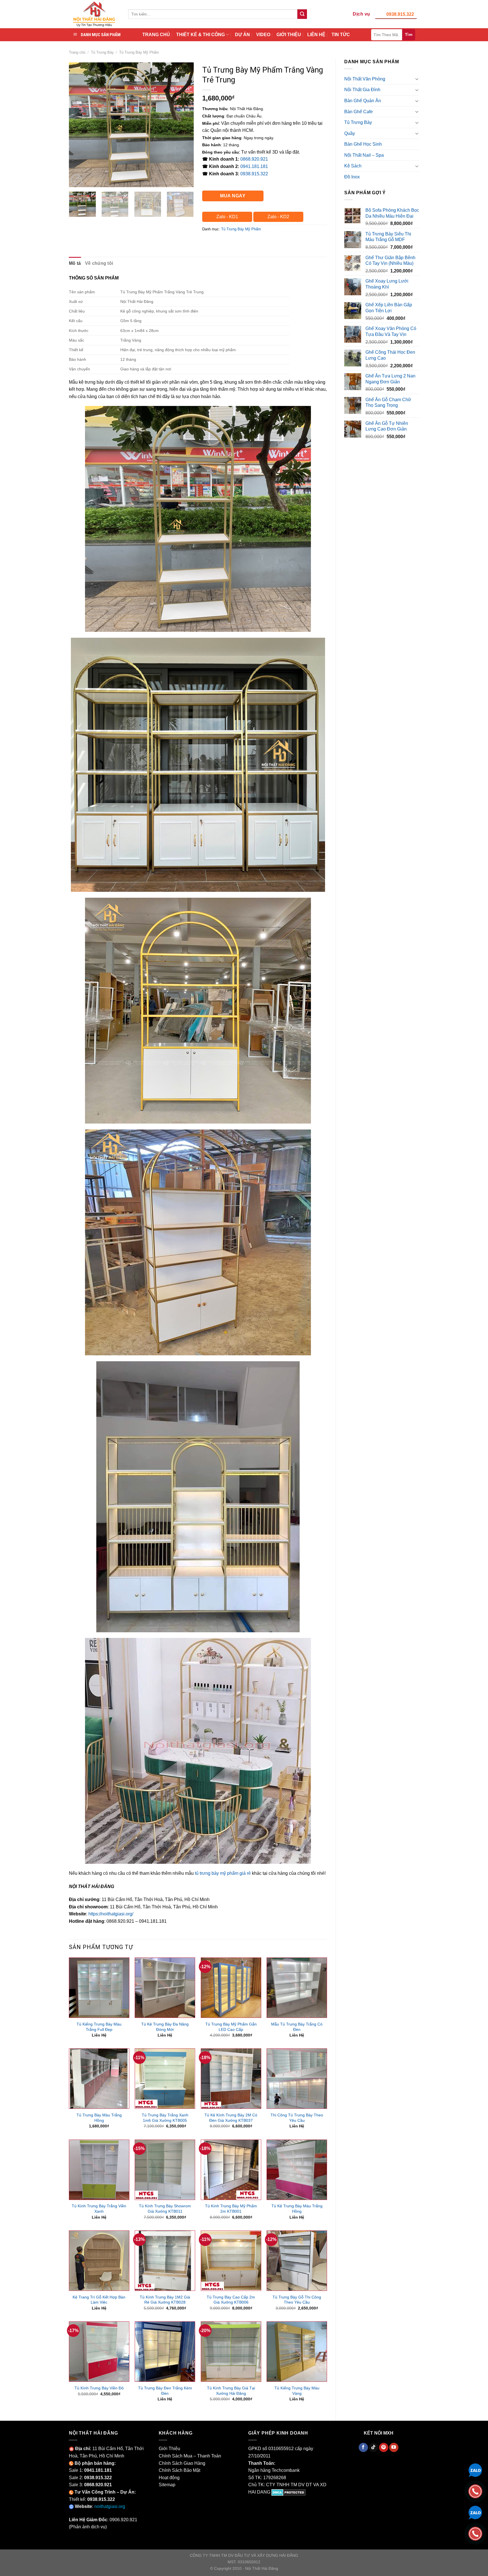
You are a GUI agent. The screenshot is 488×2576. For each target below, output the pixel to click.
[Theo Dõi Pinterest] (384, 2448)
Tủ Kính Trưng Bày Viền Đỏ (99, 2388)
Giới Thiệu (169, 2449)
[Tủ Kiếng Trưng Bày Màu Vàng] (297, 2352)
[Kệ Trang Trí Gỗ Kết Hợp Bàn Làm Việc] (99, 2261)
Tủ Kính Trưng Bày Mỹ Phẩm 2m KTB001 (231, 2209)
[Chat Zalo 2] (475, 2512)
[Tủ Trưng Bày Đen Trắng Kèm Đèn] (165, 2352)
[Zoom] (76, 180)
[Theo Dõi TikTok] (373, 2448)
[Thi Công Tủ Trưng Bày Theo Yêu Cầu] (297, 2079)
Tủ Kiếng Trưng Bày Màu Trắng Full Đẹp (99, 2027)
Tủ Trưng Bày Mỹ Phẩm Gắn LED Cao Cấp (231, 2027)
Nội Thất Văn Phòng (365, 79)
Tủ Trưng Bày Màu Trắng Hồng (99, 2118)
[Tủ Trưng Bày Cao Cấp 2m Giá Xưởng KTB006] (231, 2261)
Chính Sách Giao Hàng (182, 2463)
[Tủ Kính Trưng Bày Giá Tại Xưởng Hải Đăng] (231, 2352)
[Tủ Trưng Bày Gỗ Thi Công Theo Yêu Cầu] (297, 2261)
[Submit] (302, 14)
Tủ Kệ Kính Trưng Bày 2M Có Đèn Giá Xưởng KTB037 (231, 2118)
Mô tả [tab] (75, 263)
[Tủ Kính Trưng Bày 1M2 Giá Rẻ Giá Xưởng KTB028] (165, 2261)
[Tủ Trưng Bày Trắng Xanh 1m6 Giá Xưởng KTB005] (165, 2079)
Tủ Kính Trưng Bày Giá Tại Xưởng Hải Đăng (231, 2391)
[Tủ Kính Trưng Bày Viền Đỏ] (99, 2352)
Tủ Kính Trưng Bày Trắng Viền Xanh (99, 2209)
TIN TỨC (341, 35)
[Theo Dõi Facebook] (363, 2448)
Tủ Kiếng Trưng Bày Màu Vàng (297, 2391)
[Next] (184, 124)
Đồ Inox (352, 177)
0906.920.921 (123, 2520)
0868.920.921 (254, 159)
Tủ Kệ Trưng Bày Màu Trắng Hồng (297, 2209)
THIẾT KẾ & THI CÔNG (201, 35)
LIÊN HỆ (316, 35)
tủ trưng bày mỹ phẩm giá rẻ (223, 1873)
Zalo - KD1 (227, 217)
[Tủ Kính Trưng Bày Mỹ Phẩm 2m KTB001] (231, 2170)
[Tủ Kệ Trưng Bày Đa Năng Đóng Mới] (165, 1988)
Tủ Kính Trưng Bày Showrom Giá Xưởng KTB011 (165, 2209)
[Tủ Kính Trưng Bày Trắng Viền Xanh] (99, 2170)
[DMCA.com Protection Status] (288, 2492)
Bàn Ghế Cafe (359, 112)
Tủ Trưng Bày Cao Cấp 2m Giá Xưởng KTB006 (231, 2300)
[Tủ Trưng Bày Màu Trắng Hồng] (99, 2079)
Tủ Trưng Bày (102, 52)
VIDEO (263, 35)
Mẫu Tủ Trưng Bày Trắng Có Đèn (297, 2027)
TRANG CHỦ (156, 35)
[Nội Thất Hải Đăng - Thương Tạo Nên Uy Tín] (94, 14)
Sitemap (167, 2485)
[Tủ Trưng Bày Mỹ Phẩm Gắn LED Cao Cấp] (231, 1988)
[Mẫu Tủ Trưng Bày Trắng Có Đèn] (297, 1988)
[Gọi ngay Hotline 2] (475, 2533)
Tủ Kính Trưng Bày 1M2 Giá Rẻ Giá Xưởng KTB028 (165, 2300)
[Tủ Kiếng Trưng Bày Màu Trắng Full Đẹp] (99, 1988)
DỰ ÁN (242, 35)
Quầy (350, 133)
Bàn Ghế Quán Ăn (363, 101)
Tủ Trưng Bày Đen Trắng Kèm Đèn (165, 2391)
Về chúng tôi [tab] (99, 263)
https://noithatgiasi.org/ (111, 1914)
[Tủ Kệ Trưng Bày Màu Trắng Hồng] (297, 2170)
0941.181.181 (254, 166)
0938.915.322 (400, 14)
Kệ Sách (353, 166)
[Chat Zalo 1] (475, 2470)
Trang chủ (77, 52)
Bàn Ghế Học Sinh (363, 144)
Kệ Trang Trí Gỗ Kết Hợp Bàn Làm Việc (99, 2300)
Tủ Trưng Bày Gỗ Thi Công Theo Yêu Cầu (297, 2300)
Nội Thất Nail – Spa (364, 155)
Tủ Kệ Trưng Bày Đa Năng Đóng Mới (165, 2027)
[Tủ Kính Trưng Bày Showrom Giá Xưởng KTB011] (165, 2170)
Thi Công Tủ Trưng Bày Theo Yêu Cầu (297, 2118)
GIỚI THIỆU (289, 35)
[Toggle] (417, 79)
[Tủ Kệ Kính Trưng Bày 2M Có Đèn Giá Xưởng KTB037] (231, 2079)
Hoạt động (169, 2478)
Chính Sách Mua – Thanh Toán (190, 2456)
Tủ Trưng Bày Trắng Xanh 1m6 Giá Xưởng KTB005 (165, 2118)
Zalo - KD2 (278, 217)
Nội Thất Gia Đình (362, 90)
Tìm (409, 34)
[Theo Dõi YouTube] (394, 2448)
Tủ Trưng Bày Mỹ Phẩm (139, 52)
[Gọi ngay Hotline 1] (475, 2491)
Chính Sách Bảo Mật (179, 2470)
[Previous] (79, 124)
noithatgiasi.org (110, 2506)
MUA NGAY (233, 196)
